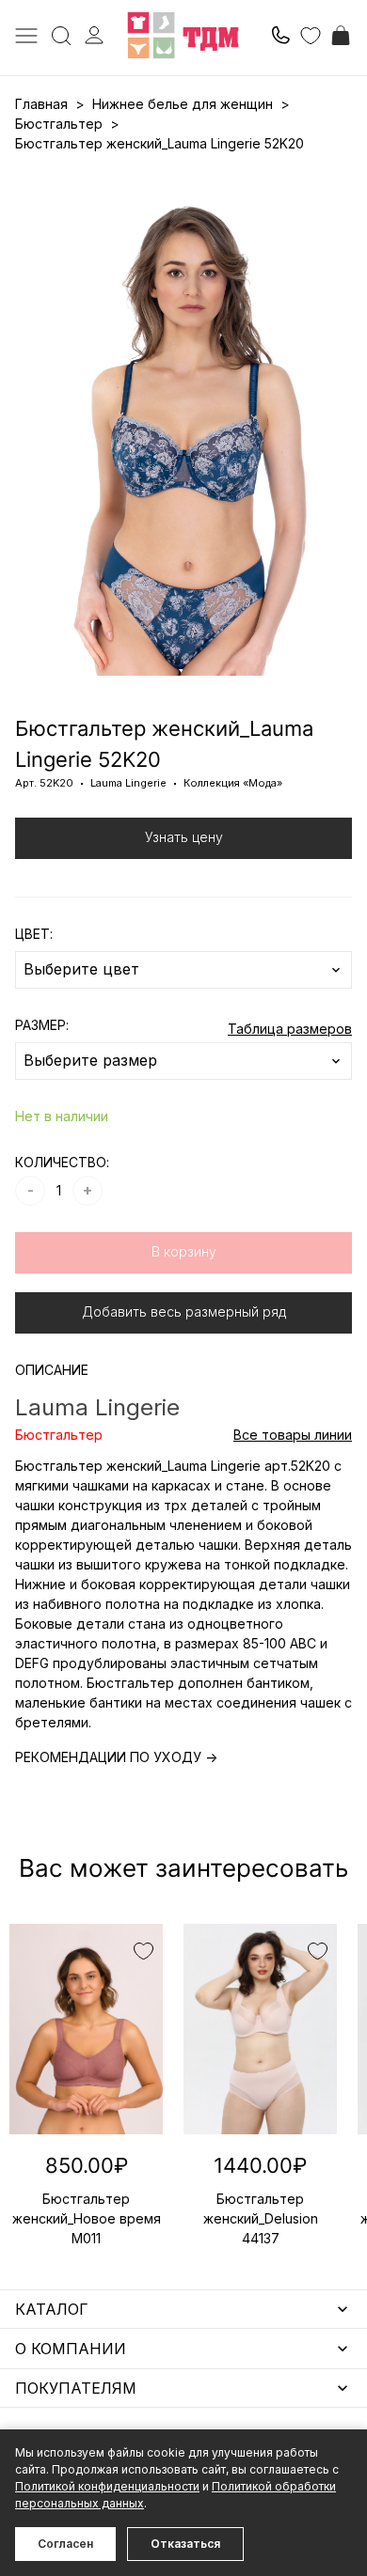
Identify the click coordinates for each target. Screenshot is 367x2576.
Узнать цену (184, 837)
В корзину (184, 1251)
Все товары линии (293, 1435)
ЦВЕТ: (34, 934)
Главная (41, 104)
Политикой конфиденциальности (107, 2486)
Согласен (65, 2544)
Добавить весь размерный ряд (184, 1311)
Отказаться (185, 2544)
